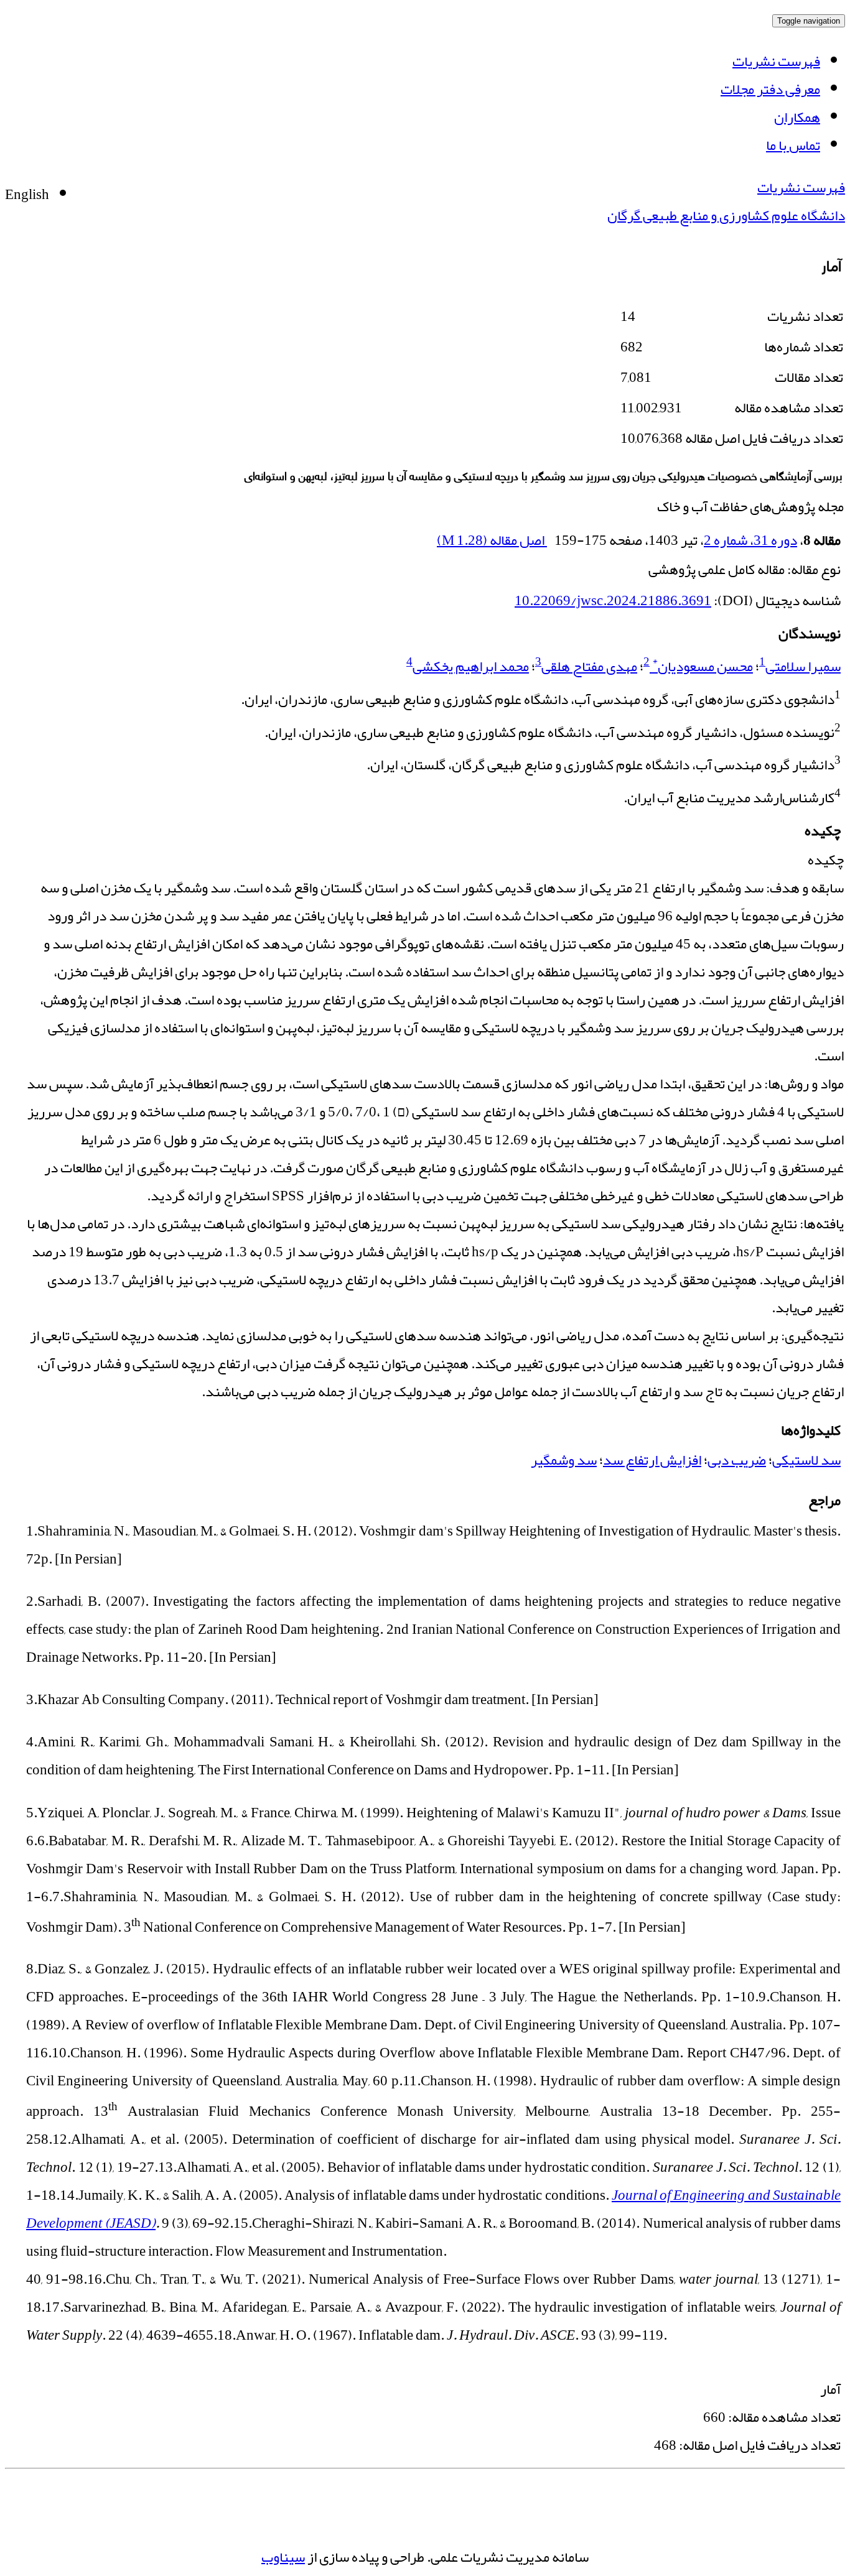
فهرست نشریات (776, 61)
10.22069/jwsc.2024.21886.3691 (613, 600)
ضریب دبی (737, 1460)
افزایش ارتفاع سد (652, 1460)
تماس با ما (793, 145)
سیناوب (283, 2557)
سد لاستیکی (806, 1460)
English (27, 194)
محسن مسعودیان (703, 666)
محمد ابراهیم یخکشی (471, 666)
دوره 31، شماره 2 (750, 540)
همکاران (797, 117)
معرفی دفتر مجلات (770, 89)
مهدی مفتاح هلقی (589, 666)
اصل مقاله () (492, 540)
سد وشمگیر (564, 1460)
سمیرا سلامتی (803, 666)
